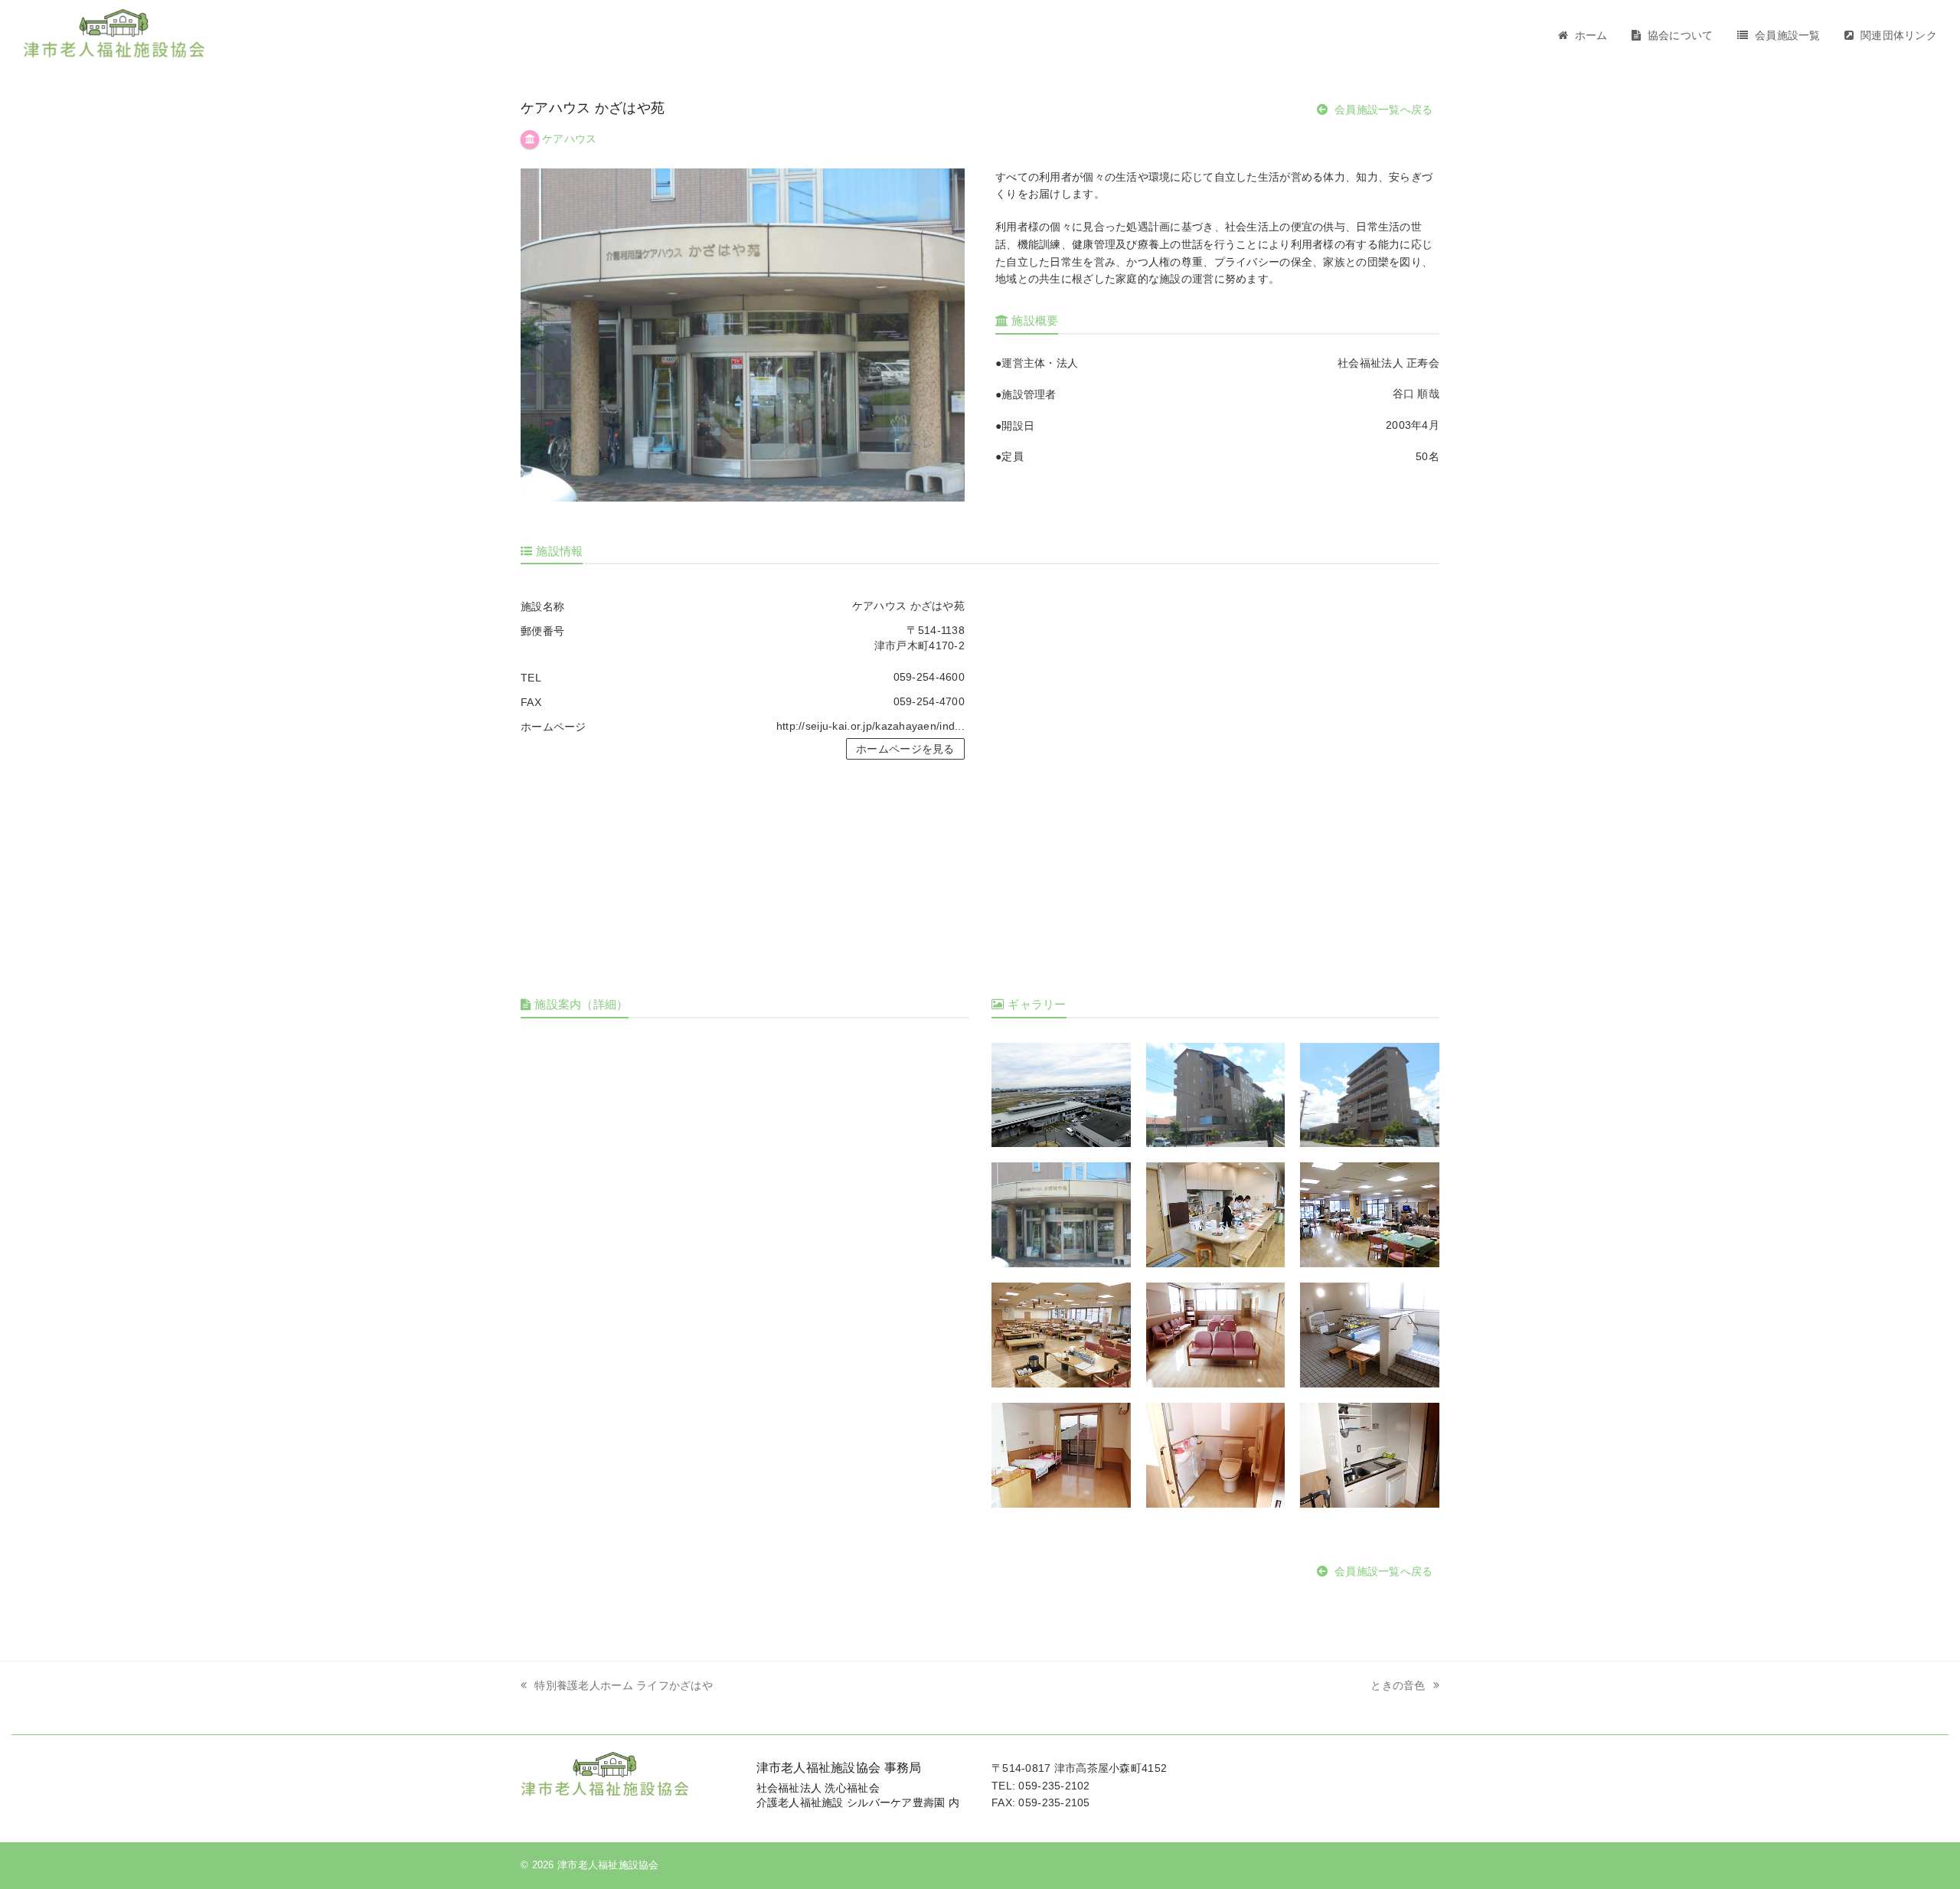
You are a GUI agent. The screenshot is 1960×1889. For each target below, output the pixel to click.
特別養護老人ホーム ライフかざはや (624, 1685)
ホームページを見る (905, 749)
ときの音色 (1398, 1685)
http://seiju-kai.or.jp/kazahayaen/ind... (871, 726)
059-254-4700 (929, 701)
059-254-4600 (929, 677)
